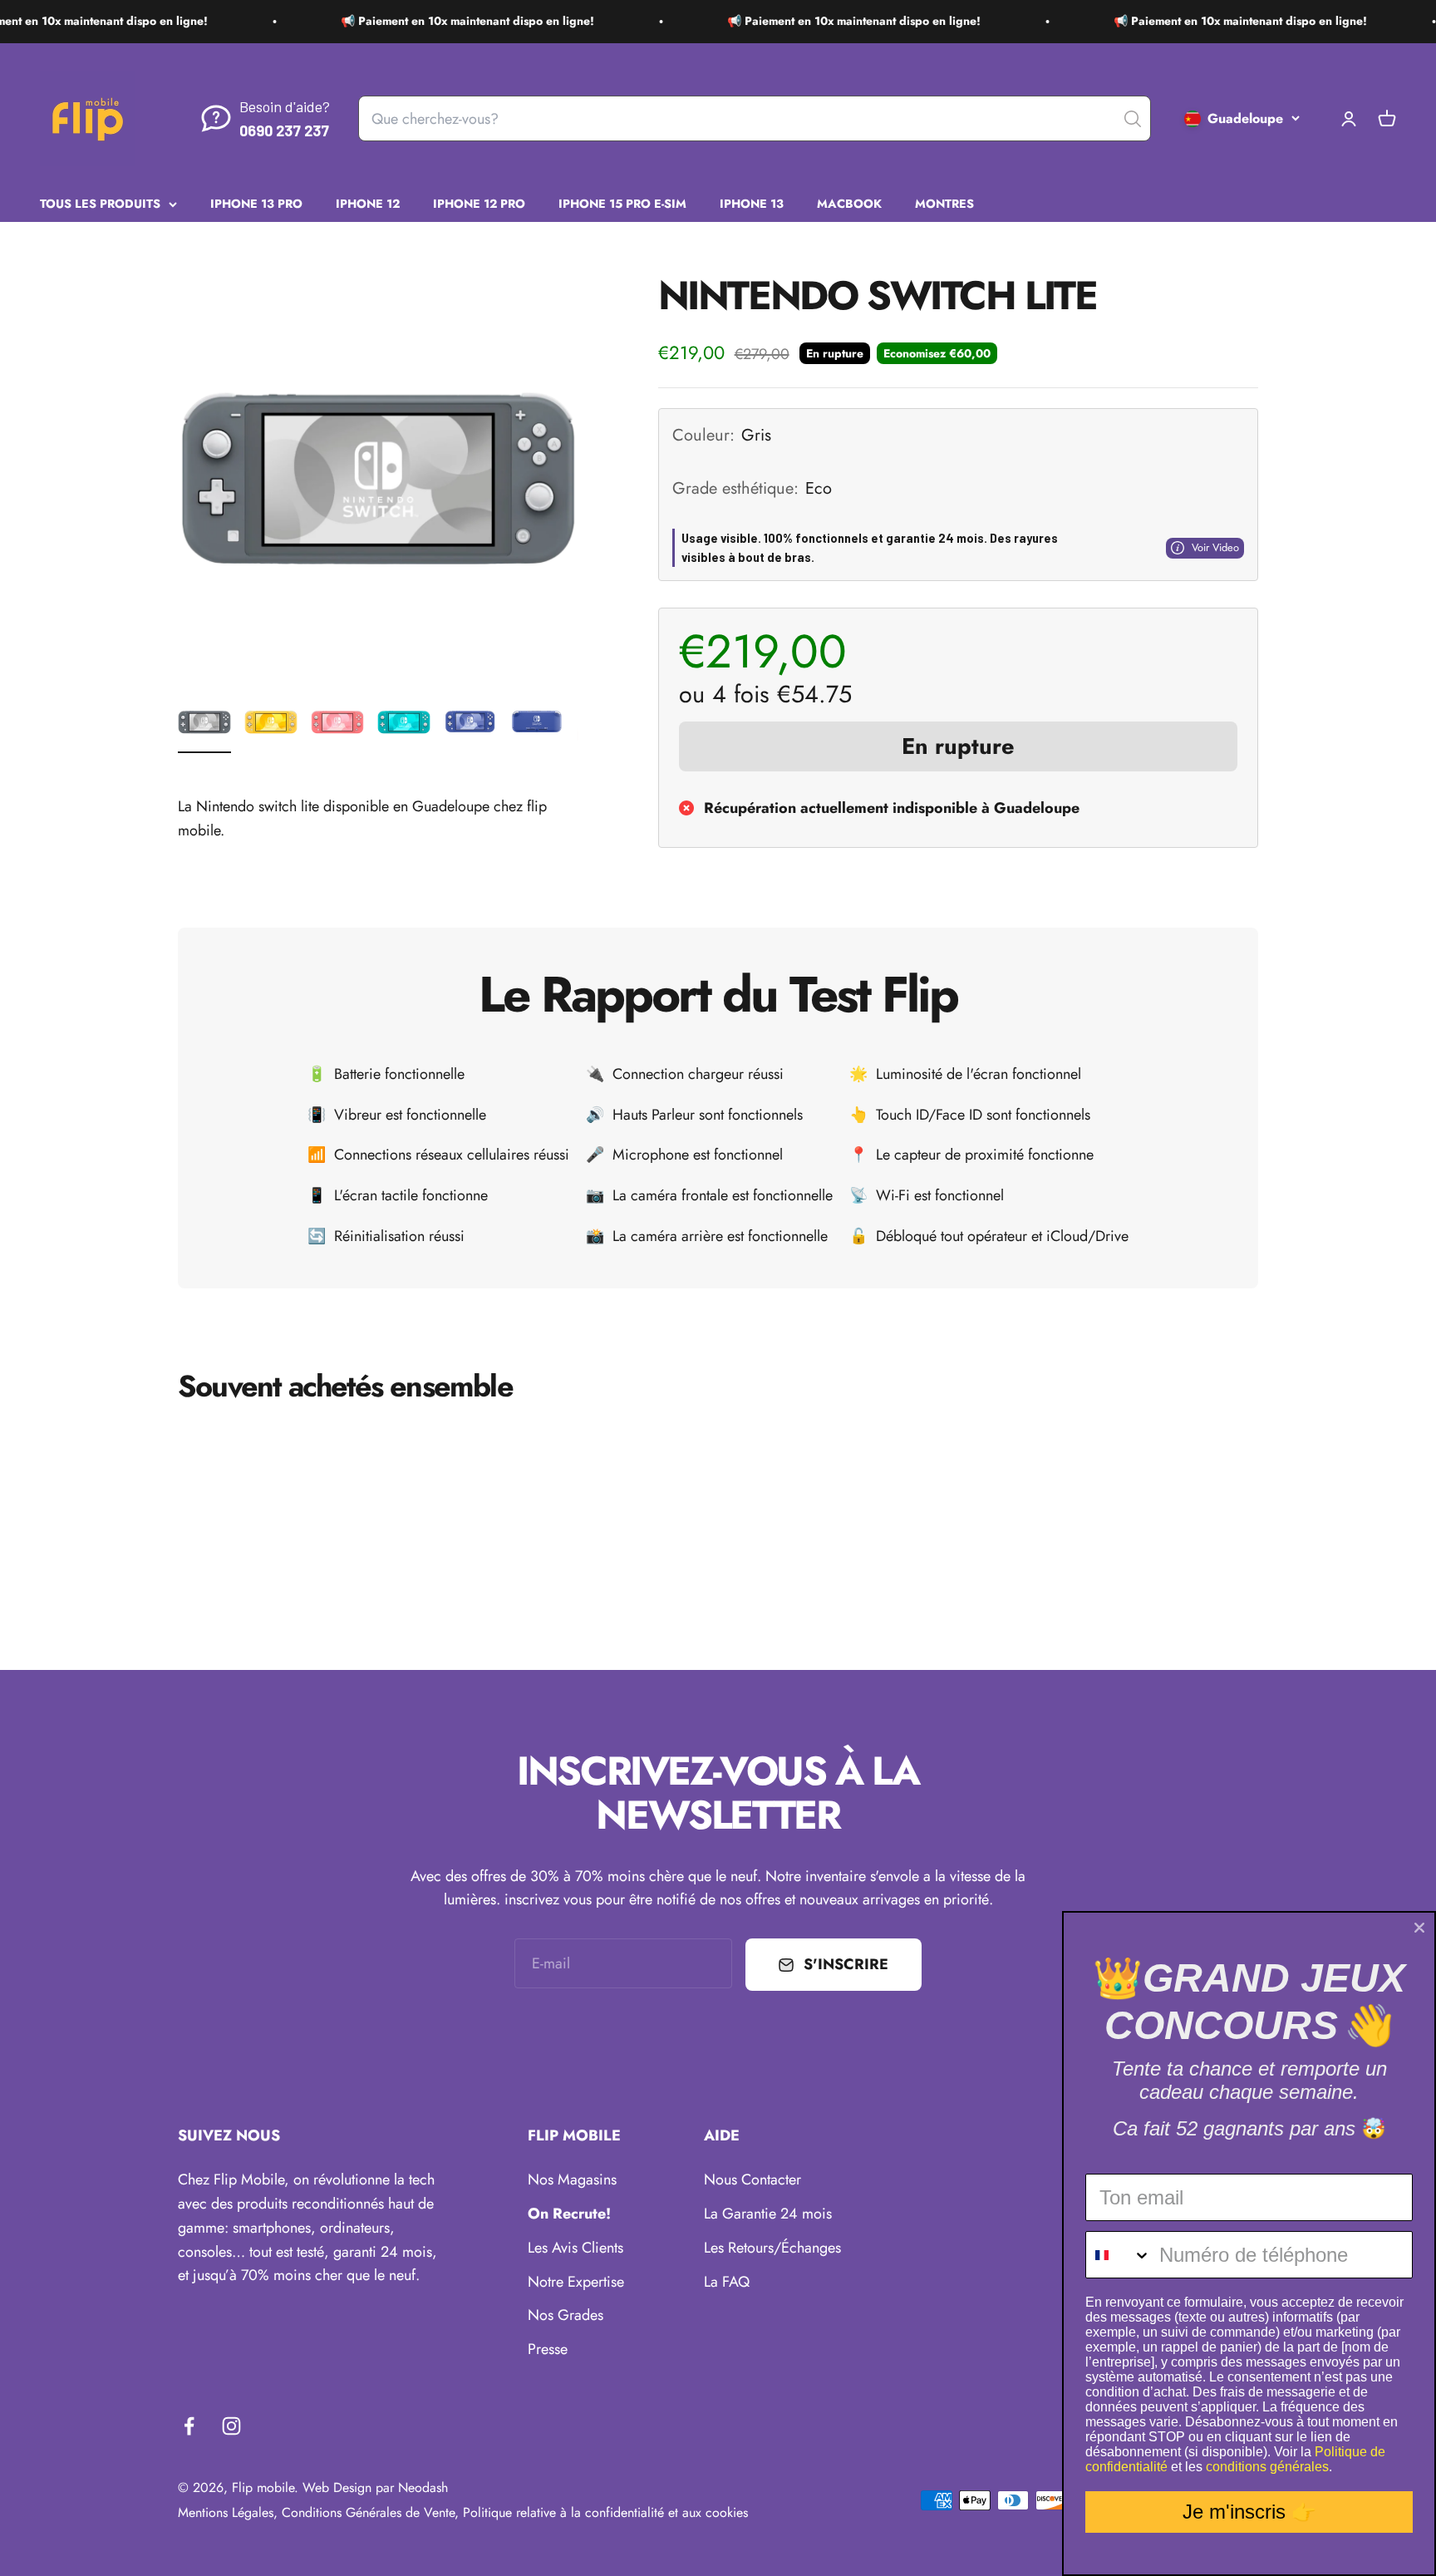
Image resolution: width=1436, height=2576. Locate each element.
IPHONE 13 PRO (256, 203)
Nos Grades (566, 2315)
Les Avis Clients (575, 2248)
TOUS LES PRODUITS (100, 203)
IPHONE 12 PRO (479, 203)
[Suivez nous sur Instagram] (231, 2426)
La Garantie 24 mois (768, 2214)
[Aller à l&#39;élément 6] (537, 724)
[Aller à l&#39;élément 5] (470, 724)
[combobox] (1119, 2255)
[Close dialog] (1419, 1928)
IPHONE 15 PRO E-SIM (622, 203)
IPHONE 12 (368, 203)
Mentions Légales (226, 2512)
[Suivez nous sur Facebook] (189, 2426)
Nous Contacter (752, 2180)
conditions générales (1267, 2467)
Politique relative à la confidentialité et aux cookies (605, 2512)
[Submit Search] (1133, 119)
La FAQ (727, 2282)
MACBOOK (849, 203)
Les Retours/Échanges (772, 2248)
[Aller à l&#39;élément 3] (337, 724)
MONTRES (944, 203)
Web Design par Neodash (375, 2487)
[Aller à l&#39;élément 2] (271, 724)
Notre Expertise (576, 2282)
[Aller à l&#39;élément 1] (204, 724)
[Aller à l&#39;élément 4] (404, 724)
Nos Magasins (572, 2180)
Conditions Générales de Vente (368, 2512)
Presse (548, 2349)
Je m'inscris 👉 (1249, 2512)
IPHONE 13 (752, 203)
